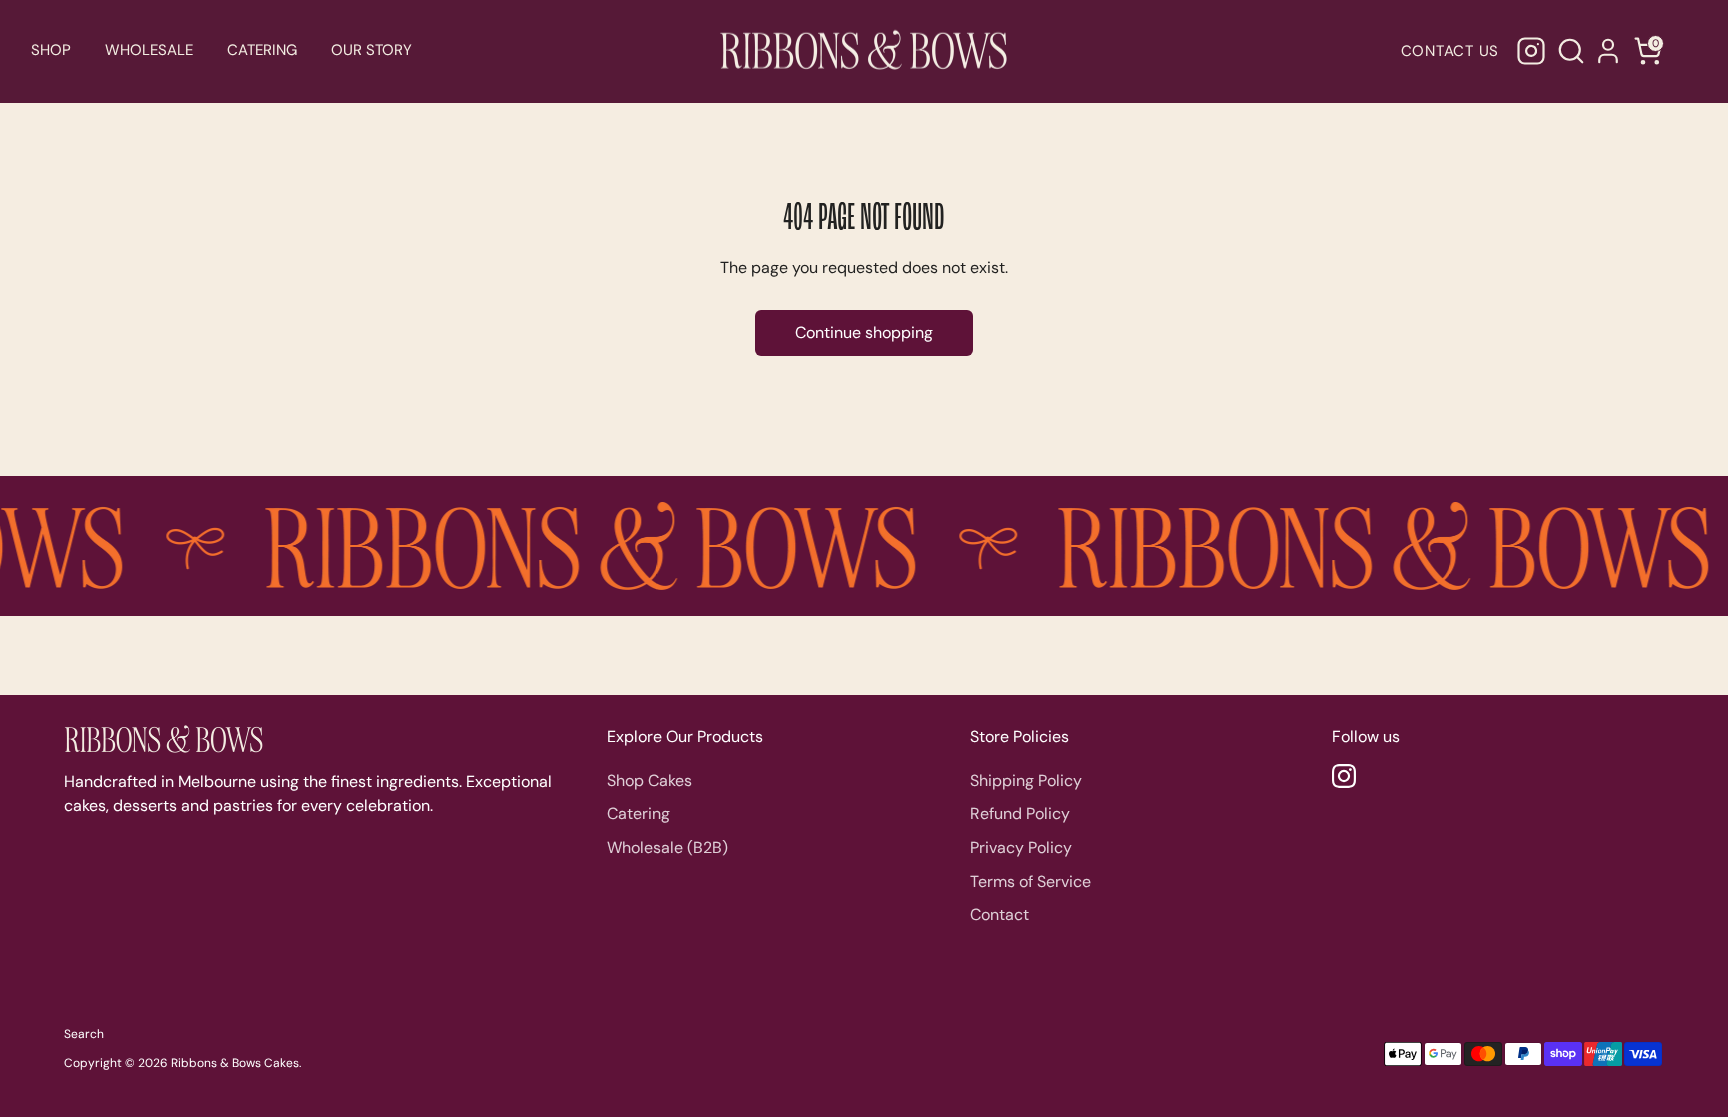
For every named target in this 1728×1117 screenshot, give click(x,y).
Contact (999, 914)
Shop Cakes (649, 780)
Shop (51, 50)
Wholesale (149, 50)
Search (84, 1034)
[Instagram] (1531, 51)
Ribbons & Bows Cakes (235, 1063)
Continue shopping (864, 332)
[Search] (1568, 51)
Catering (262, 50)
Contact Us (1450, 51)
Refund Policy (1020, 813)
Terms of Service (1030, 881)
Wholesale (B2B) (667, 847)
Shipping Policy (1026, 780)
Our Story (371, 50)
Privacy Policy (1021, 847)
